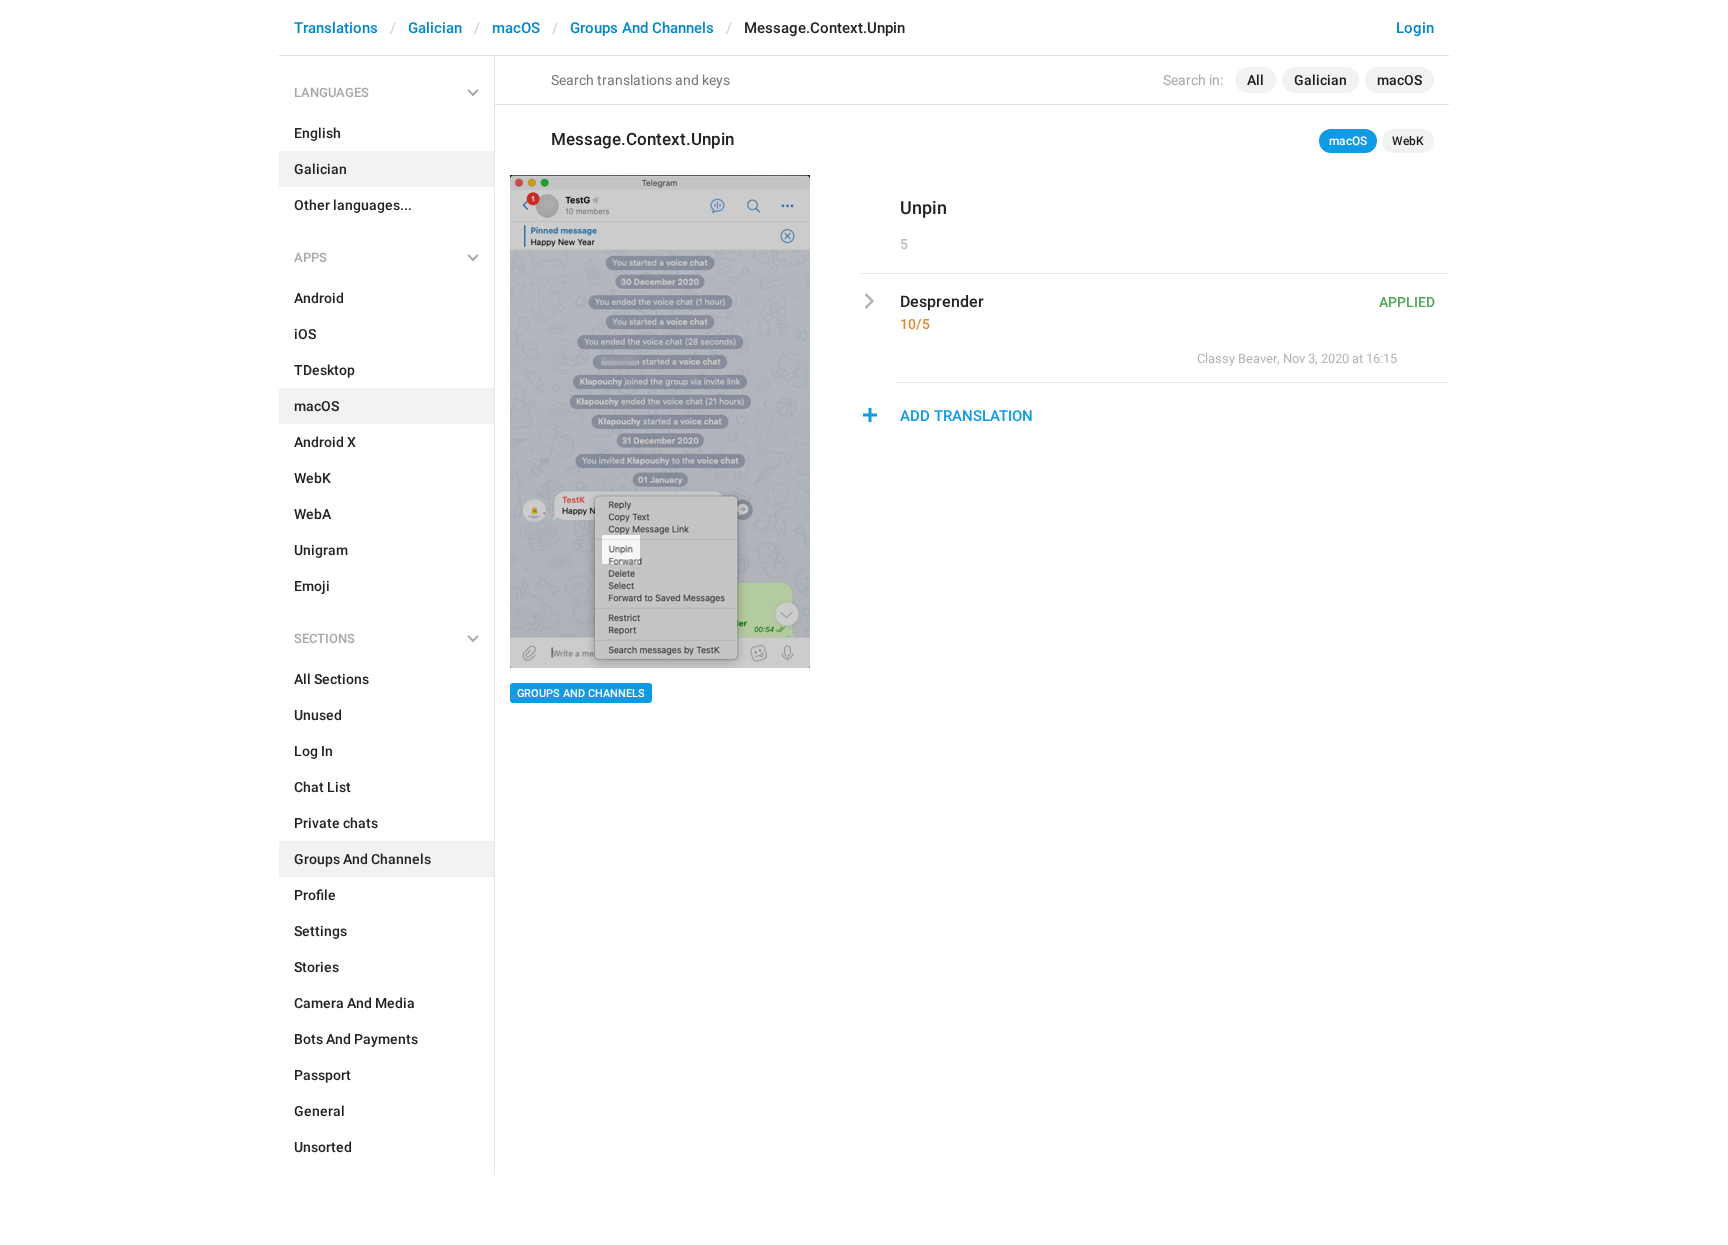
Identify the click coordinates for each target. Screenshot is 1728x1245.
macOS (516, 28)
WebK (1408, 141)
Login (1415, 28)
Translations (336, 28)
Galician (435, 28)
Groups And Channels (642, 28)
